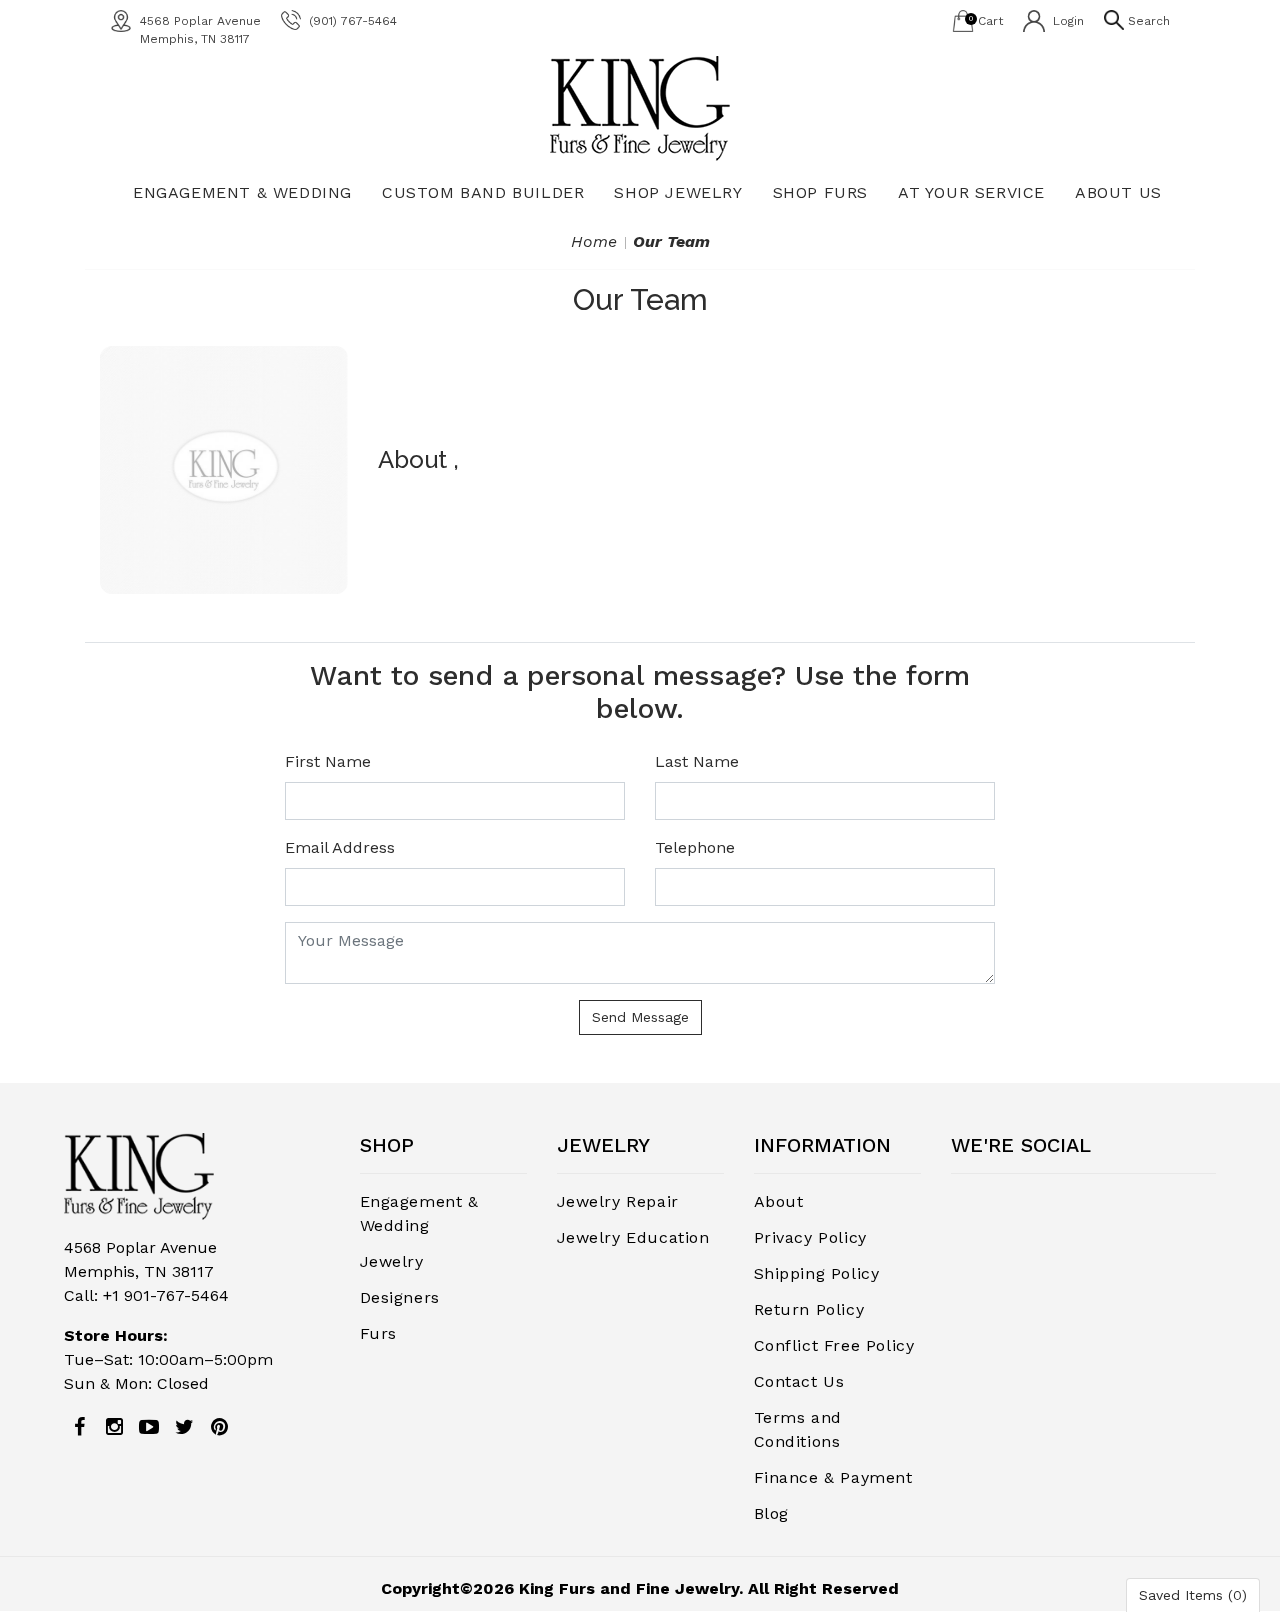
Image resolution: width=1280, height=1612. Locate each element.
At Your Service (971, 192)
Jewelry (392, 1261)
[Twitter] (184, 1427)
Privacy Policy (810, 1237)
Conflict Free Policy (834, 1345)
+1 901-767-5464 (166, 1295)
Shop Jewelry (678, 192)
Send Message (640, 1017)
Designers (400, 1297)
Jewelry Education (633, 1237)
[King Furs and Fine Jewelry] (640, 107)
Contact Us (799, 1381)
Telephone (695, 847)
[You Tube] (149, 1427)
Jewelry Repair (618, 1201)
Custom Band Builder (483, 192)
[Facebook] (79, 1427)
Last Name (697, 761)
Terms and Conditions (798, 1429)
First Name (328, 761)
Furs (378, 1333)
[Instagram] (114, 1427)
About (779, 1201)
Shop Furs (820, 192)
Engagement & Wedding (242, 192)
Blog (771, 1513)
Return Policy (809, 1309)
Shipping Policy (817, 1273)
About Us (1118, 192)
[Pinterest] (219, 1427)
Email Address (340, 847)
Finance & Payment (833, 1477)
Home (594, 241)
